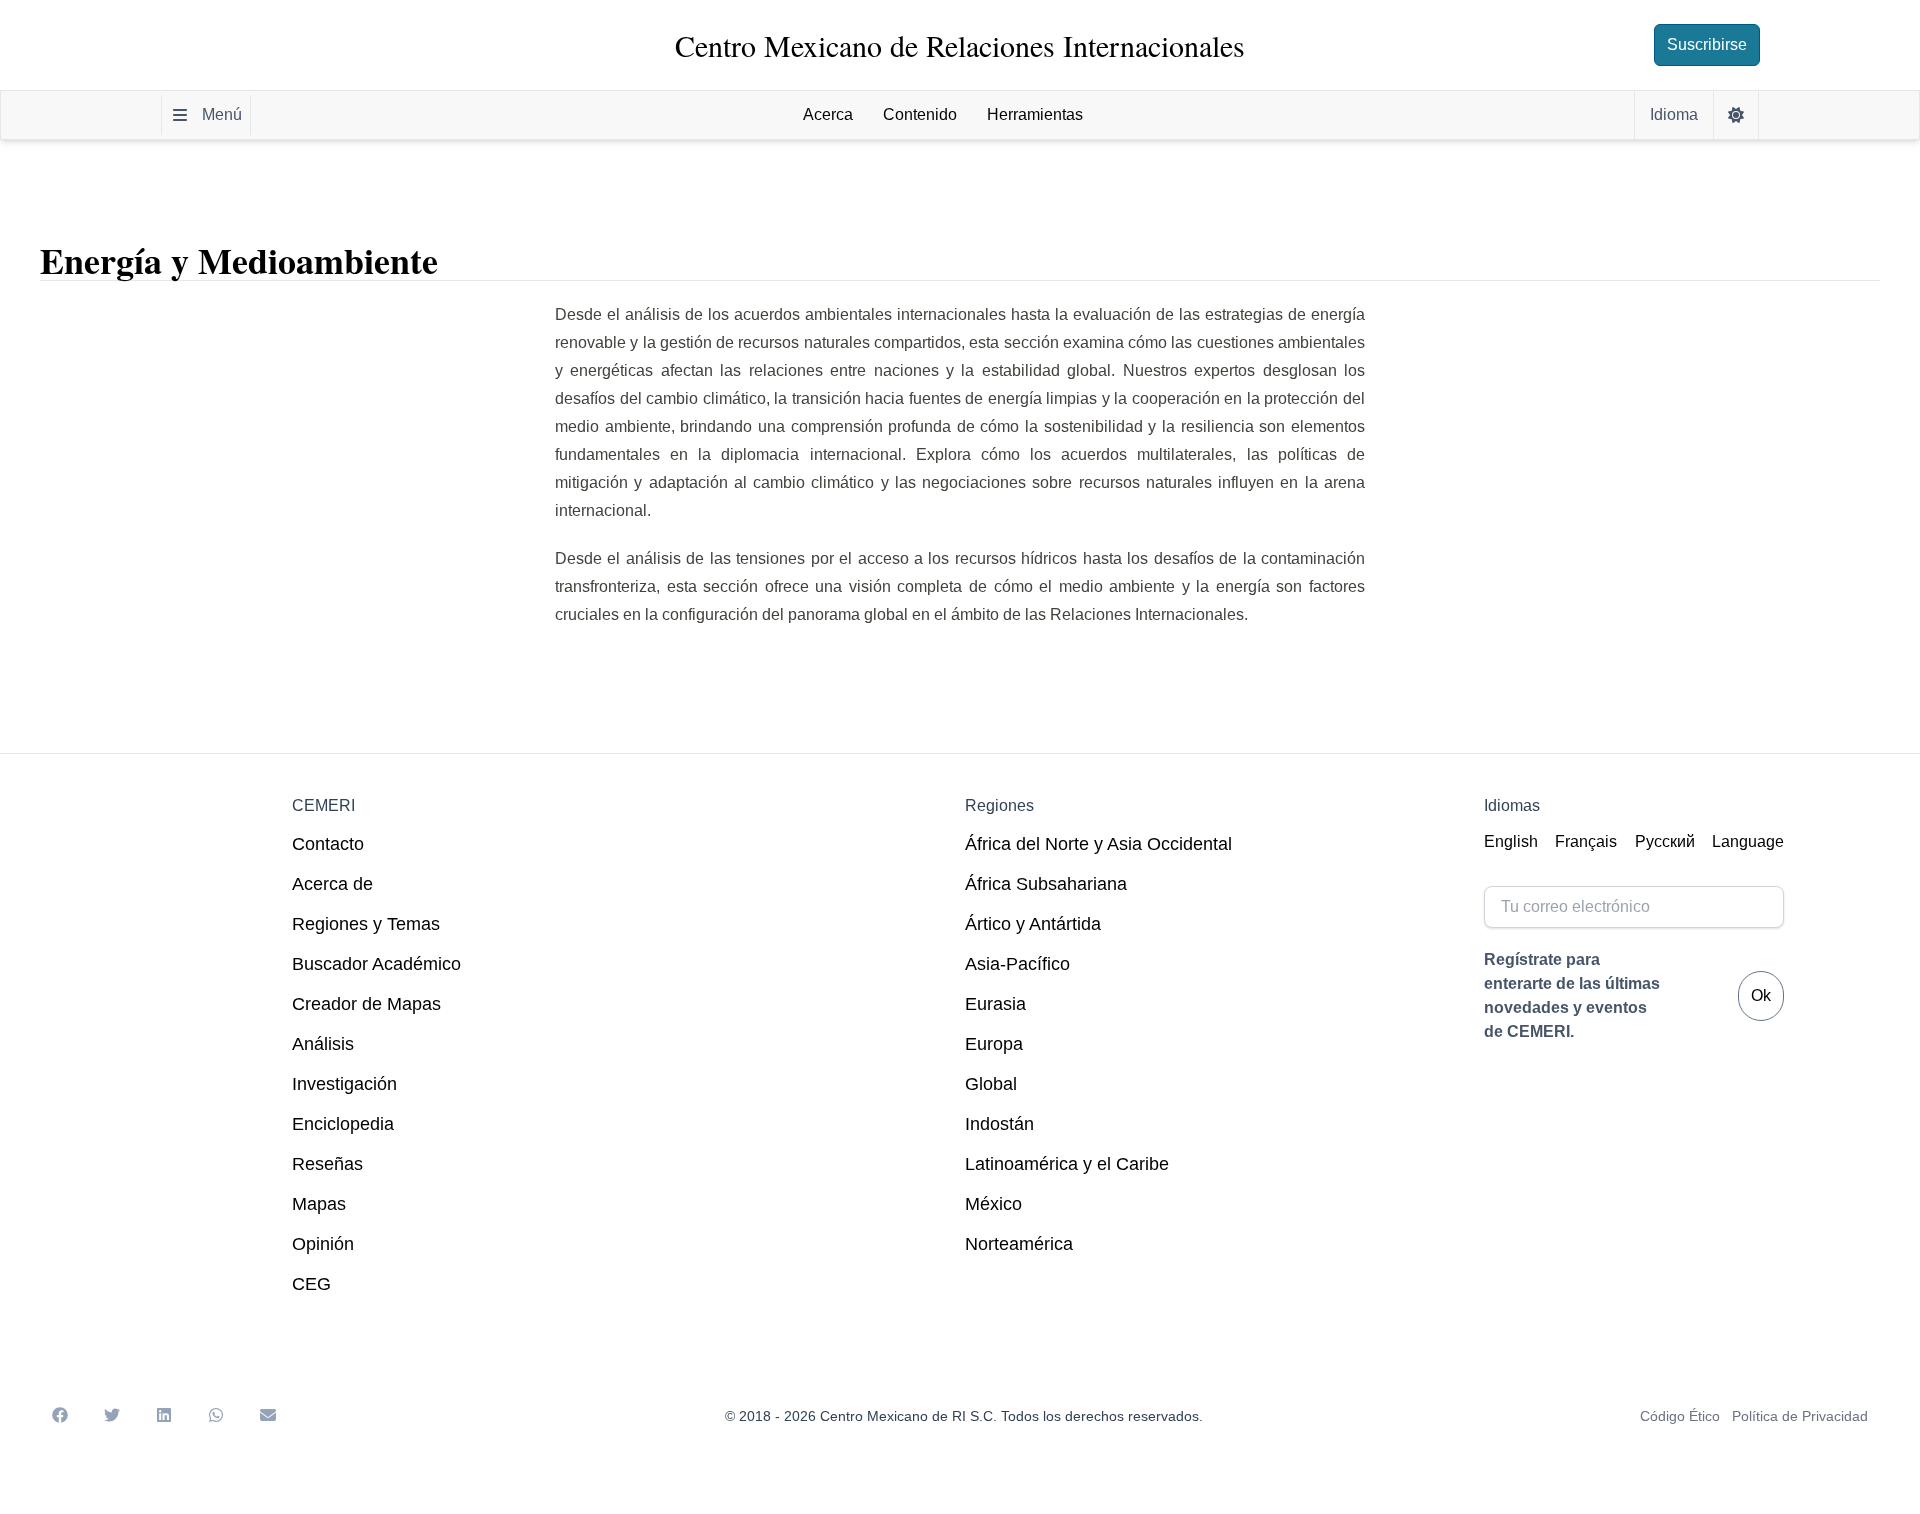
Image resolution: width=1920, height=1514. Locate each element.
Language (1748, 841)
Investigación (344, 1084)
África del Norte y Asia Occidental (1098, 844)
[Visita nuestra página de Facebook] (60, 1416)
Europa (994, 1044)
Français (1586, 841)
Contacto (328, 844)
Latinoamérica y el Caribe (1067, 1164)
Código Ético (1680, 1416)
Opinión (323, 1244)
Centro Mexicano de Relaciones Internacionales (960, 45)
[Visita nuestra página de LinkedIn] (164, 1416)
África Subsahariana (1046, 884)
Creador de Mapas (366, 1004)
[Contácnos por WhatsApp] (216, 1416)
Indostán (999, 1124)
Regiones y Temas (366, 924)
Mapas (319, 1204)
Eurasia (995, 1004)
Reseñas (327, 1164)
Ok (1761, 995)
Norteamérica (1019, 1244)
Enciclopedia (343, 1124)
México (993, 1204)
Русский (1665, 841)
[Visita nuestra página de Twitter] (112, 1416)
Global (991, 1084)
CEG (311, 1284)
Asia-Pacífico (1017, 964)
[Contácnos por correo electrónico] (268, 1416)
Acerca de (332, 884)
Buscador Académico (376, 964)
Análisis (323, 1044)
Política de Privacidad (1800, 1416)
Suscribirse (1707, 44)
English (1511, 841)
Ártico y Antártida (1033, 924)
